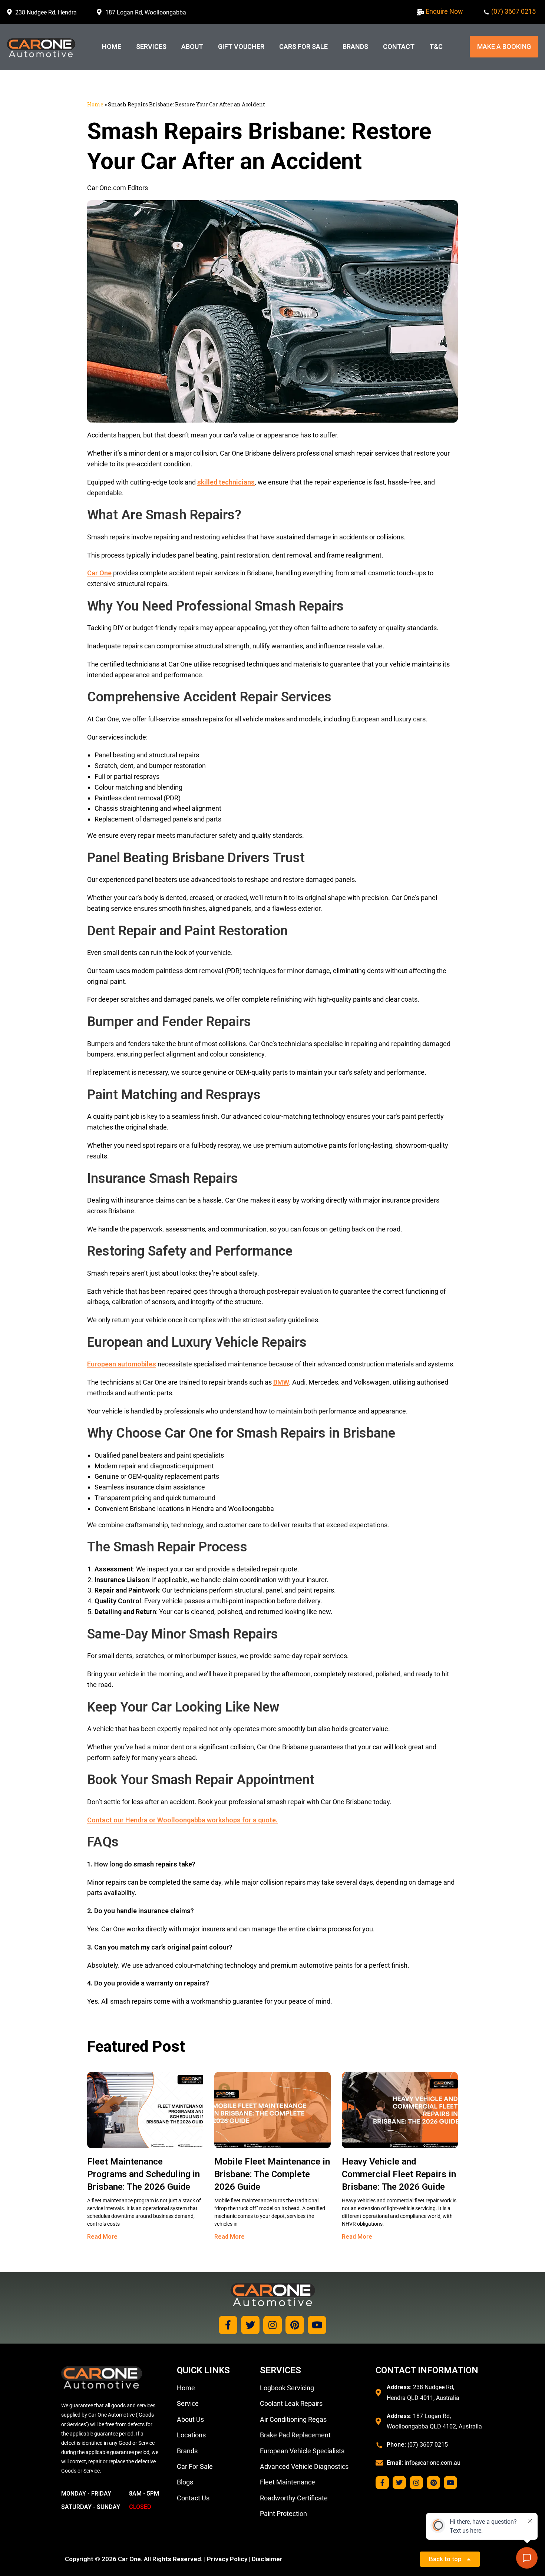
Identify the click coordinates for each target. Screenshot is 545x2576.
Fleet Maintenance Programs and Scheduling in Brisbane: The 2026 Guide (143, 2174)
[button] (504, 47)
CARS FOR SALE (303, 47)
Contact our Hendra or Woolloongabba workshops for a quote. (182, 1820)
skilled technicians (226, 482)
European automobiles (122, 1364)
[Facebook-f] (228, 2325)
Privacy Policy (227, 2559)
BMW (281, 1382)
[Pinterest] (295, 2325)
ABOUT (192, 47)
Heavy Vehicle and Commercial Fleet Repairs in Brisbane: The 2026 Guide (399, 2174)
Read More (102, 2237)
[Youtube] (317, 2325)
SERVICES (151, 47)
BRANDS (355, 47)
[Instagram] (272, 2325)
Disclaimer (267, 2559)
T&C (436, 47)
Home (95, 104)
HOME (112, 47)
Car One (99, 573)
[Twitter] (250, 2325)
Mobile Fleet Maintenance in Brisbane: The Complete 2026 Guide (272, 2174)
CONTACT (399, 47)
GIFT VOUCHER (241, 47)
